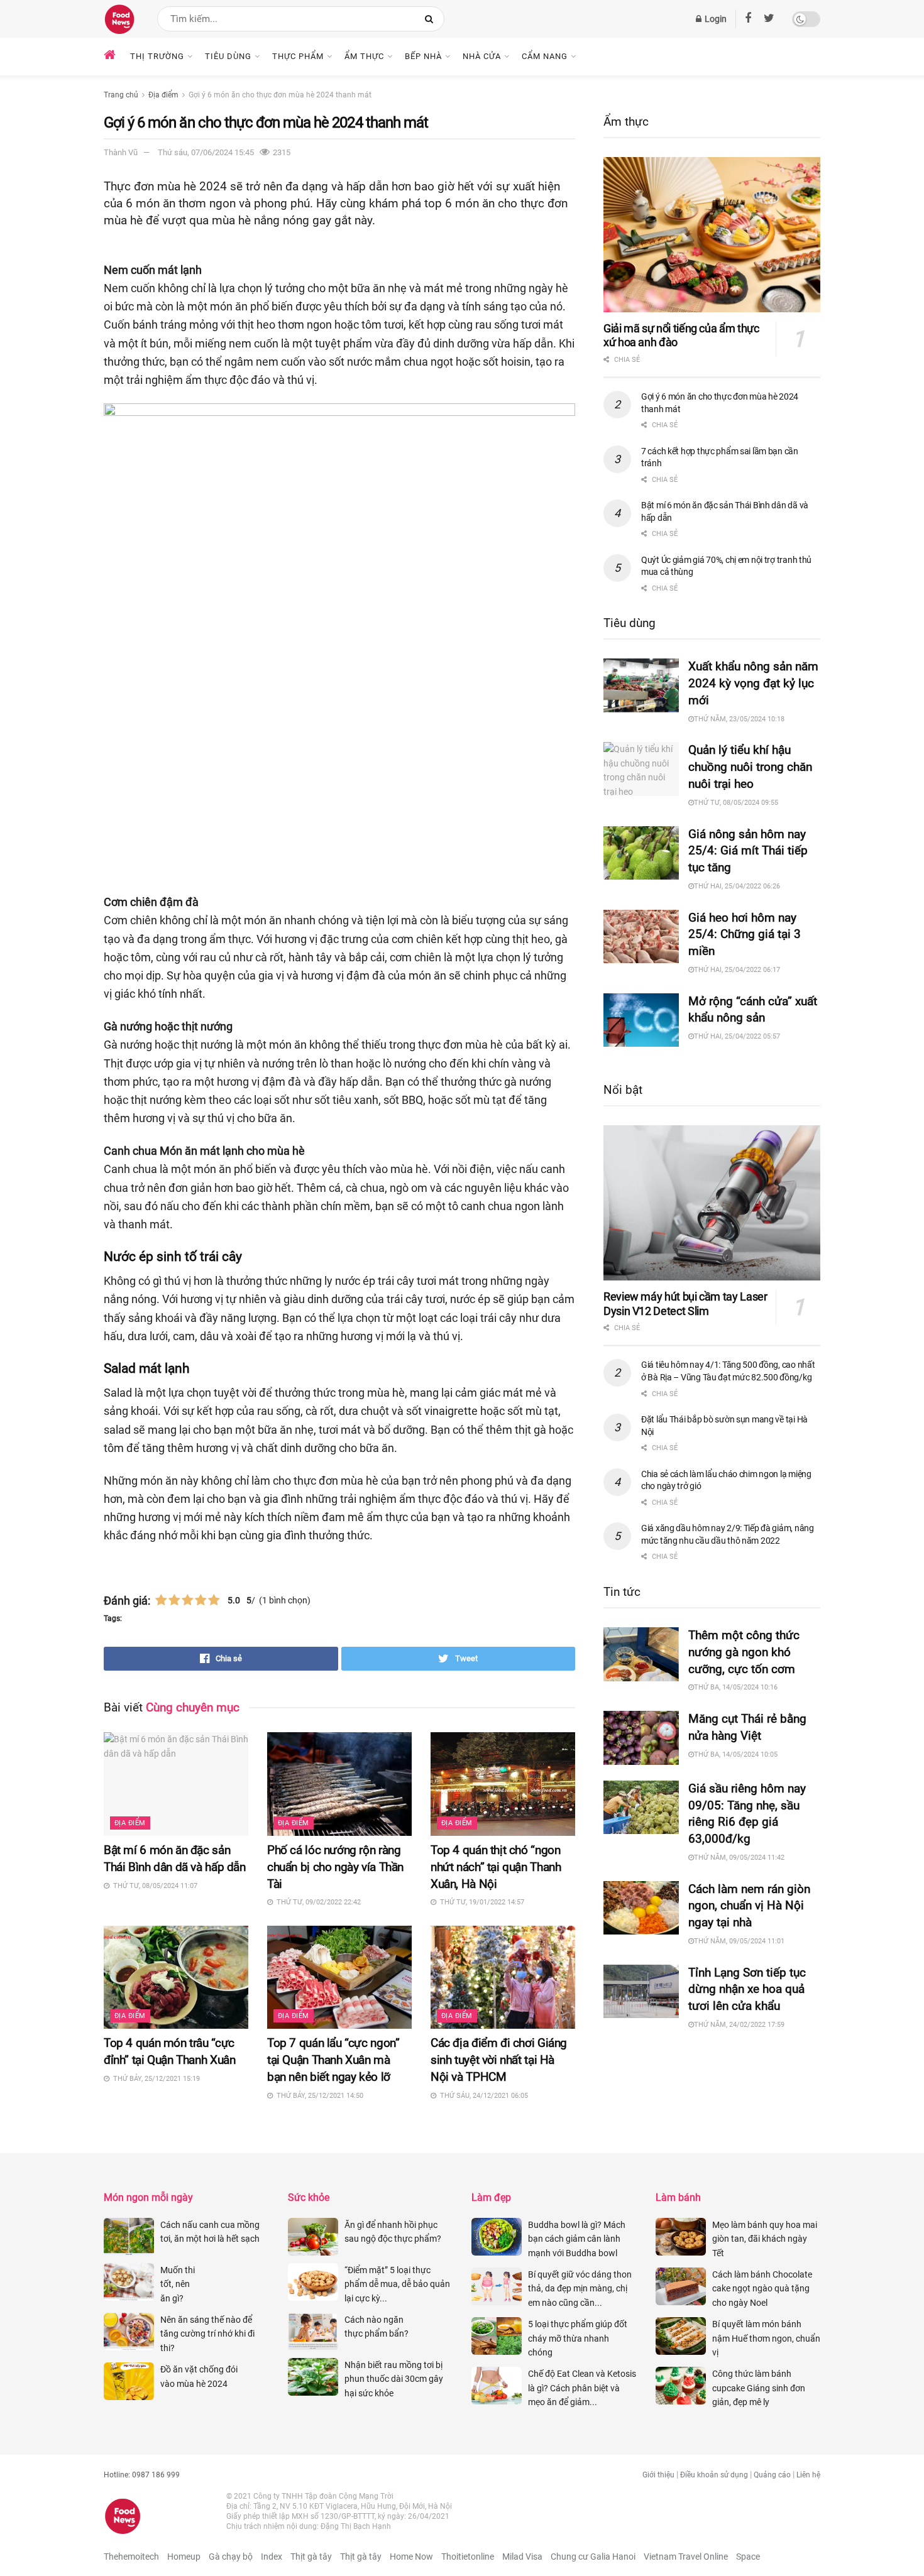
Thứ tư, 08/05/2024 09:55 (736, 803)
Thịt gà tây (311, 2557)
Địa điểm (163, 95)
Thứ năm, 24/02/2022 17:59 (739, 2025)
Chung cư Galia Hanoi (593, 2557)
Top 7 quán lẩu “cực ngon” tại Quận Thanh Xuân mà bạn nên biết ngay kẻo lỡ (333, 2060)
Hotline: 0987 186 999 (142, 2475)
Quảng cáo (772, 2475)
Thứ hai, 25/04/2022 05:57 (737, 1036)
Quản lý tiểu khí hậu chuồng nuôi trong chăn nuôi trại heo (750, 767)
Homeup (184, 2557)
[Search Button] (432, 19)
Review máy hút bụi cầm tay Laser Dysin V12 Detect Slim (685, 1304)
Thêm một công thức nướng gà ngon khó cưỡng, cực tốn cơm (744, 1652)
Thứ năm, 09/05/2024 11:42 (739, 1858)
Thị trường (157, 56)
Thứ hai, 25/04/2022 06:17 (737, 970)
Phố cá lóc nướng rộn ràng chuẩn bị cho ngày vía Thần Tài (335, 1867)
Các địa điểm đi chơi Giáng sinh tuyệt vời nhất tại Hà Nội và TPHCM (499, 2060)
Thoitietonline (468, 2557)
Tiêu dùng (228, 56)
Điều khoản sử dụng (714, 2475)
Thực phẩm (298, 56)
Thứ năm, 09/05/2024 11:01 (739, 1941)
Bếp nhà (423, 56)
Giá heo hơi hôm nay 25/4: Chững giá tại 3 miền (745, 935)
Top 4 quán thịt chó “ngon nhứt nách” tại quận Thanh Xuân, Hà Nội (496, 1867)
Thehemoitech (131, 2557)
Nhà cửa (482, 56)
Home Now (411, 2557)
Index (272, 2557)
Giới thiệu (658, 2475)
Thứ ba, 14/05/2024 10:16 (736, 1687)
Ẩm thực (364, 56)
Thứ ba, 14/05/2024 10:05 (736, 1755)
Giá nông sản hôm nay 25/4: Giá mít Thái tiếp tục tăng (748, 851)
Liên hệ (808, 2475)
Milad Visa (522, 2557)
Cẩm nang (545, 56)
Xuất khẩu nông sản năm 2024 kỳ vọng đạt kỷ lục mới (753, 683)
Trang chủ (121, 95)
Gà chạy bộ (231, 2557)
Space (748, 2557)
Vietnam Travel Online (686, 2557)
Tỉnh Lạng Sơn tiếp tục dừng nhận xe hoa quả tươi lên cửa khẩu (747, 1989)
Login (715, 19)
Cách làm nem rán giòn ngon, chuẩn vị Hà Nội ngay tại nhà (749, 1906)
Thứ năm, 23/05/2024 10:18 (739, 719)
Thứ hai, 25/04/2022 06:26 (737, 886)
